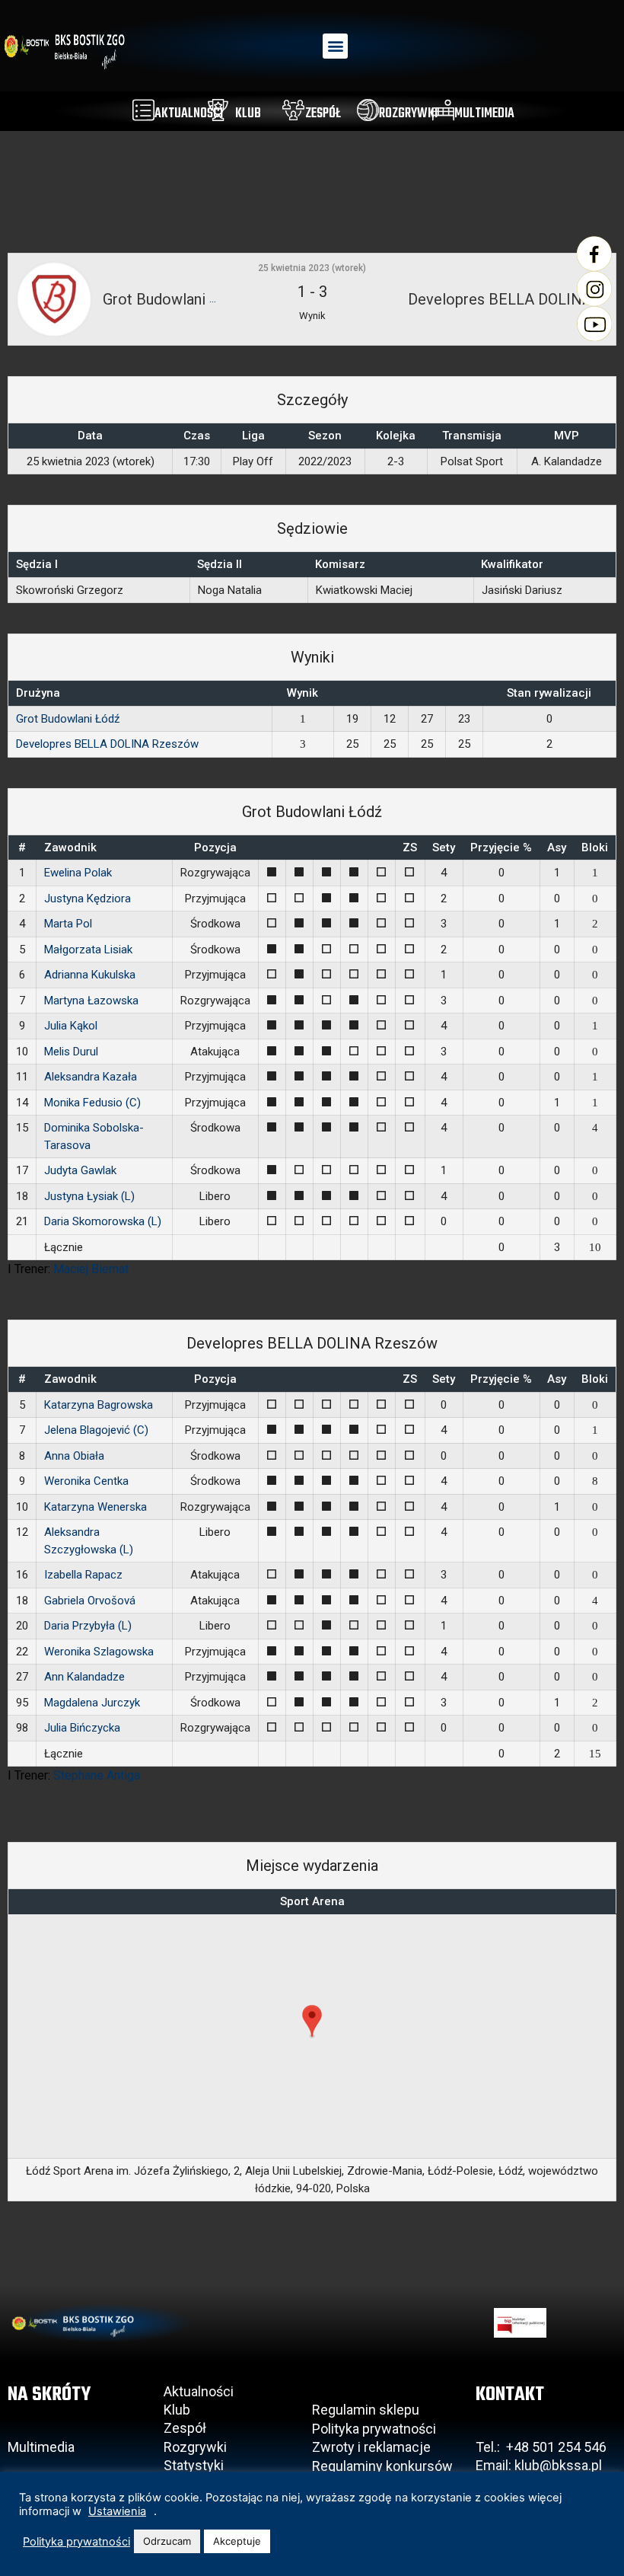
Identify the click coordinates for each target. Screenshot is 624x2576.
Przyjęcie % (501, 847)
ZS (410, 847)
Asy (557, 847)
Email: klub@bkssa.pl (539, 2465)
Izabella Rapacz (83, 1575)
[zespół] (293, 110)
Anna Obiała (74, 1456)
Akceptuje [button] (237, 2541)
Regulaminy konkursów (382, 2466)
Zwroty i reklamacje (371, 2447)
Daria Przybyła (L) (88, 1626)
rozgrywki (408, 114)
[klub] (218, 110)
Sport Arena (312, 1901)
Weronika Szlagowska (99, 1652)
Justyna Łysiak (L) (89, 1196)
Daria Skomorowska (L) (103, 1221)
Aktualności (199, 2391)
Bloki (595, 847)
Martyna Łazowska (91, 1001)
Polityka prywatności (374, 2429)
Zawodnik (70, 847)
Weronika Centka (86, 1481)
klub (248, 114)
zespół (323, 114)
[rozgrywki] (368, 110)
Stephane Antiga (97, 1775)
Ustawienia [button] (117, 2511)
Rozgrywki (195, 2447)
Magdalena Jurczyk (92, 1703)
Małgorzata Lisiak (88, 950)
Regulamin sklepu (366, 2410)
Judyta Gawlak (80, 1170)
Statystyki (194, 2465)
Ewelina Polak (78, 873)
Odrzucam (167, 2541)
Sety (444, 847)
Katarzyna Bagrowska (99, 1405)
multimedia (484, 114)
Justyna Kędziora (88, 899)
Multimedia (41, 2447)
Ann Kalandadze (84, 1677)
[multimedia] (443, 110)
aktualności (189, 114)
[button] (335, 46)
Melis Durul (71, 1052)
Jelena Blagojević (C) (96, 1430)
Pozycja (215, 847)
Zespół (185, 2428)
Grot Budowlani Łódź (68, 719)
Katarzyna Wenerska (96, 1507)
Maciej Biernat (91, 1269)
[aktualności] (143, 110)
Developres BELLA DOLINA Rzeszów (107, 744)
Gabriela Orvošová (90, 1601)
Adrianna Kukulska (90, 975)
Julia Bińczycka (82, 1728)
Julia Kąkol (71, 1026)
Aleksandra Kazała (91, 1077)
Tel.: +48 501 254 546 (541, 2447)
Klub (178, 2410)
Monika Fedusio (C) (92, 1103)
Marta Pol (68, 924)
